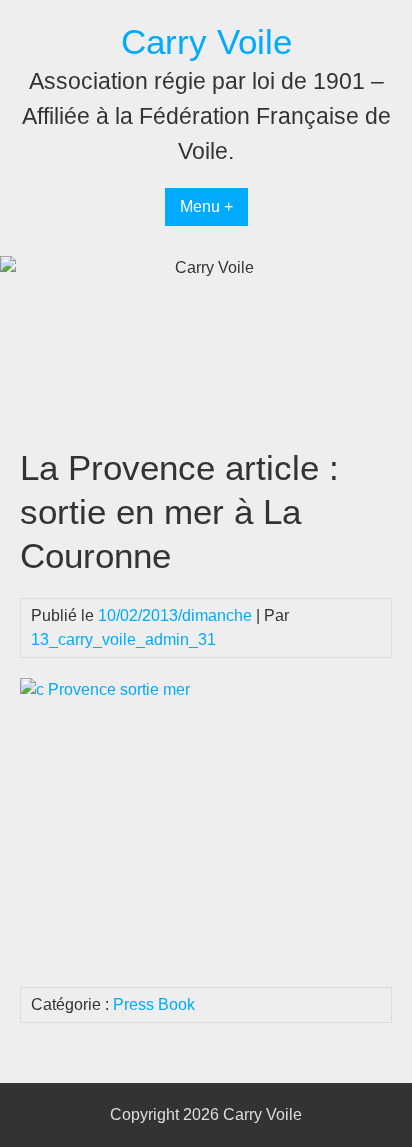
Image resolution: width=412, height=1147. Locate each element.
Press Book (154, 1004)
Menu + (206, 206)
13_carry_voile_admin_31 (123, 639)
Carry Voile (206, 41)
